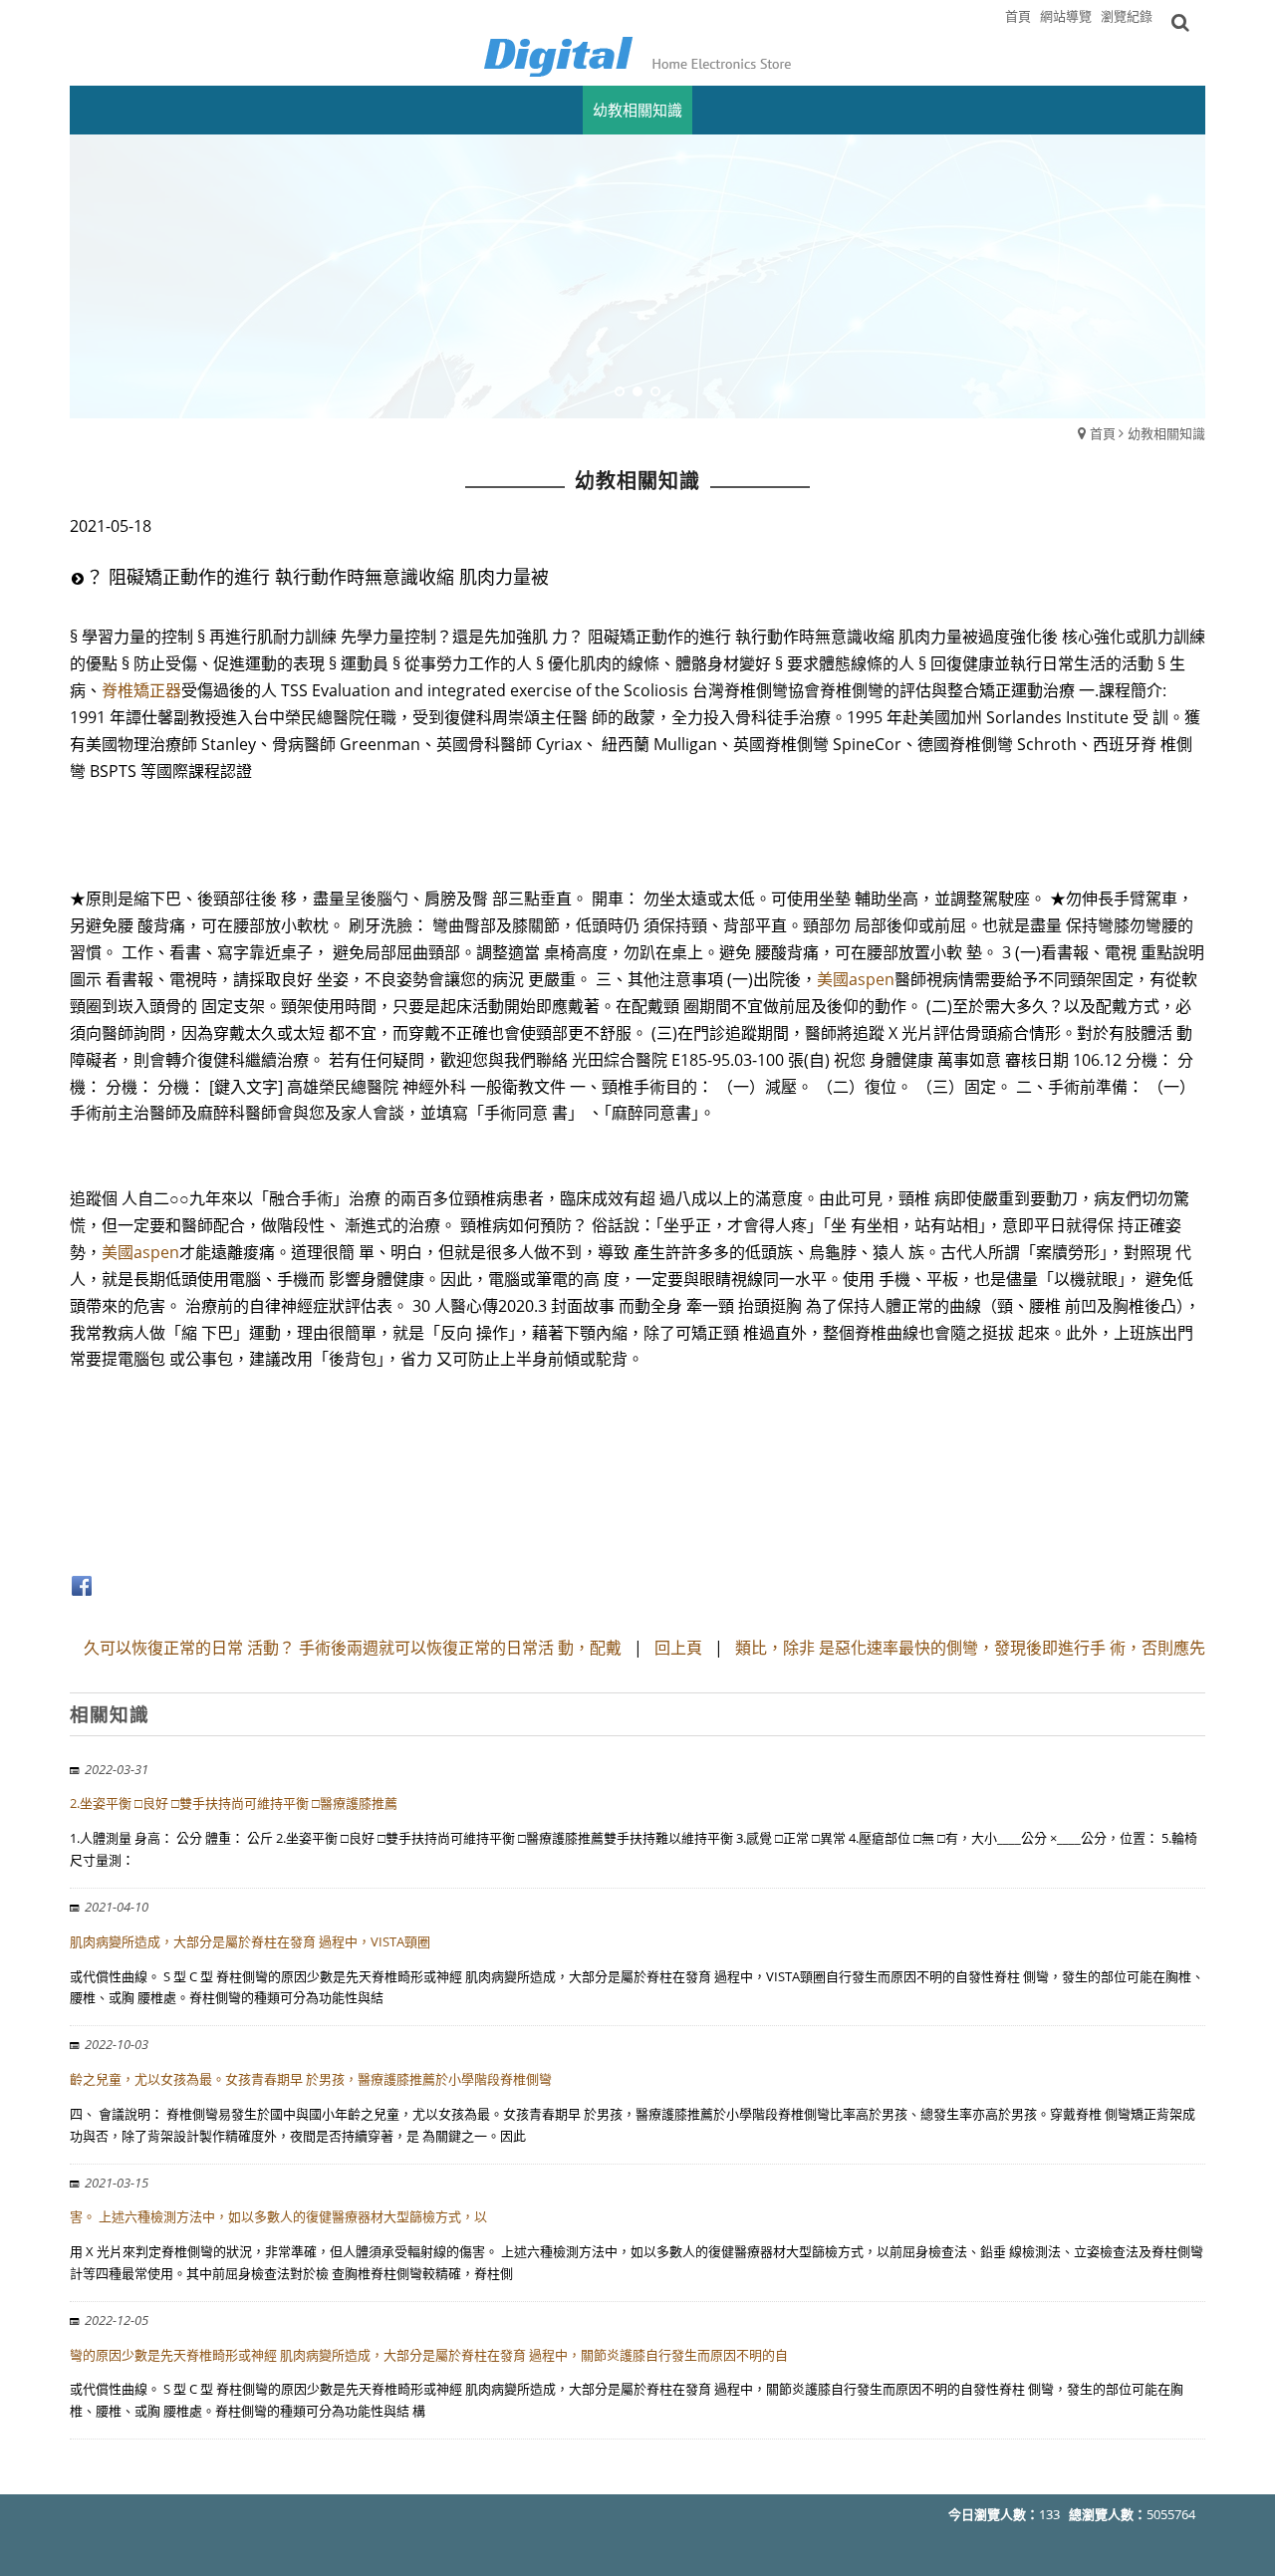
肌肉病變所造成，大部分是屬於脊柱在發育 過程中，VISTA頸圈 (250, 1941)
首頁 (1103, 433)
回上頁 (678, 1648)
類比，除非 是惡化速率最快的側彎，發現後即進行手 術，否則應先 (970, 1648)
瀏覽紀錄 (1127, 16)
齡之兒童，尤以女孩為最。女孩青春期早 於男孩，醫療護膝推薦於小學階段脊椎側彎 (311, 2079)
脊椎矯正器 (141, 690)
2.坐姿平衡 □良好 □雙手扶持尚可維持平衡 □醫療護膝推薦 (234, 1803)
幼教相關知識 (1166, 433)
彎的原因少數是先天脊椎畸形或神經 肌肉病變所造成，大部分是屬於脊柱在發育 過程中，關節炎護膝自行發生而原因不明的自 (429, 2355)
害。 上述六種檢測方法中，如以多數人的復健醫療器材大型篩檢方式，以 (278, 2216)
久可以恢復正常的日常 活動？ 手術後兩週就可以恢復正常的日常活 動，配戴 (353, 1648)
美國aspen (856, 979)
